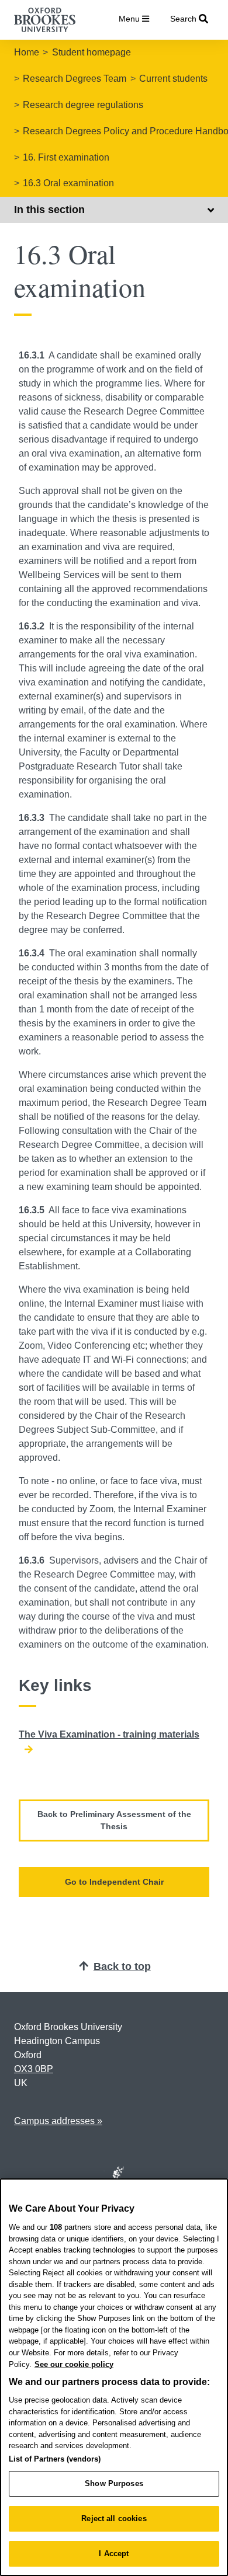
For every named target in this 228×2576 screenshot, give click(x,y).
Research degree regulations (83, 105)
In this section (49, 210)
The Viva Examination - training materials (109, 1734)
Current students (173, 79)
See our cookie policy (74, 2364)
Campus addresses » (58, 2121)
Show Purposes (114, 2483)
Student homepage (91, 52)
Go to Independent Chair (114, 1882)
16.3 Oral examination (68, 183)
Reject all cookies (114, 2518)
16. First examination (66, 157)
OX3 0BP (34, 2069)
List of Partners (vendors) (55, 2459)
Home (27, 52)
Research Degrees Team (75, 79)
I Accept (114, 2554)
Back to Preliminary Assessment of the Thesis (114, 1820)
